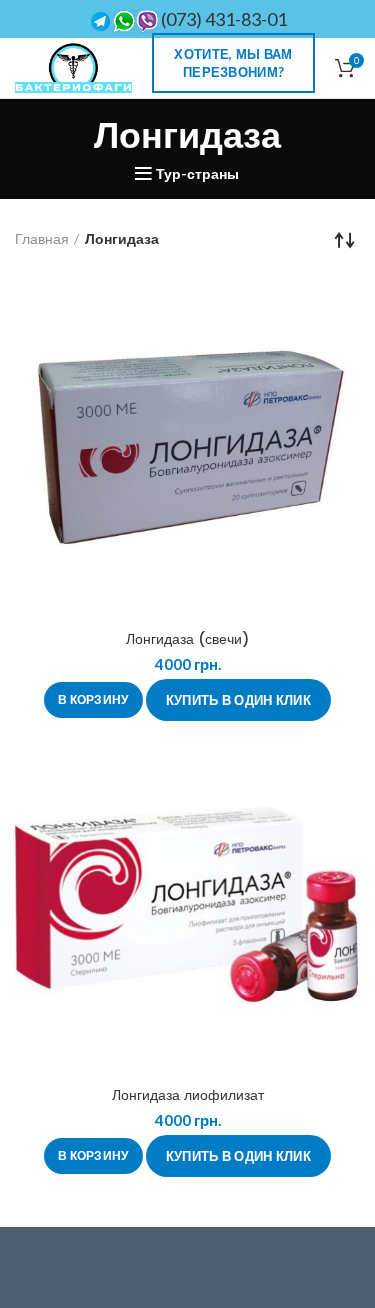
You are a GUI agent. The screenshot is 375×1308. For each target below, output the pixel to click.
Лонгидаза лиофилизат (188, 1095)
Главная (42, 238)
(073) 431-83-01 (222, 19)
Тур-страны (197, 174)
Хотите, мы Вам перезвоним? (233, 63)
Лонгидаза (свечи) (187, 639)
